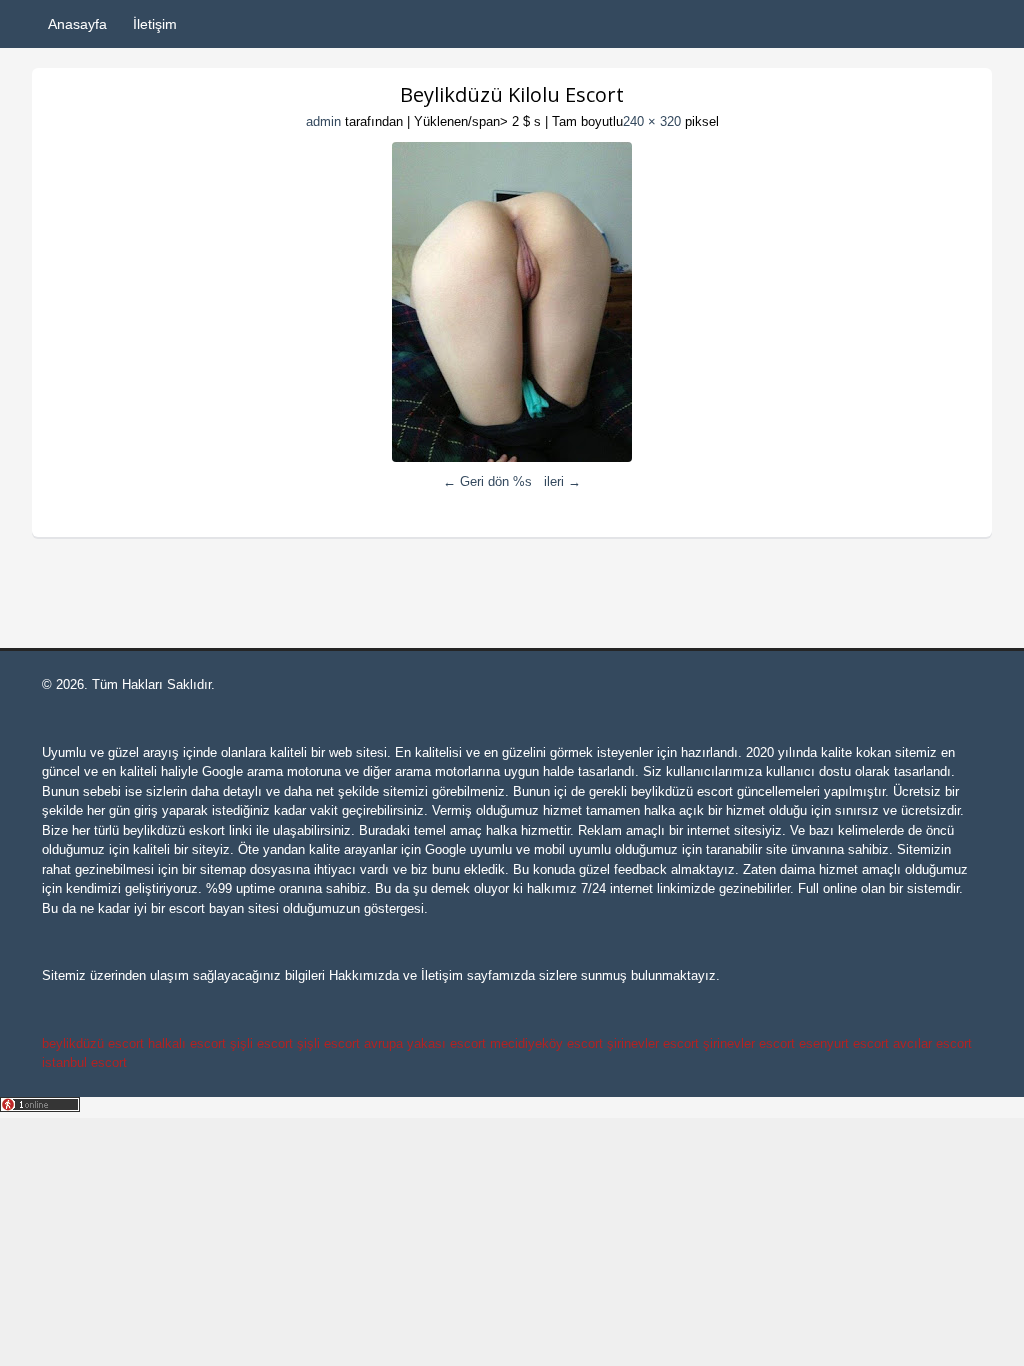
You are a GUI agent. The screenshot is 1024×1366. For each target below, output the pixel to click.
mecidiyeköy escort (546, 1043)
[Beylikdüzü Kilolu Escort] (512, 302)
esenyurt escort (844, 1043)
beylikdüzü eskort (174, 830)
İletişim (155, 24)
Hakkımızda (364, 975)
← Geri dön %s (487, 481)
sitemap (223, 869)
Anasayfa (77, 24)
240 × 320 (652, 121)
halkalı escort (187, 1043)
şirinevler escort (653, 1043)
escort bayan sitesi (224, 908)
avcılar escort (932, 1043)
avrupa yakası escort (425, 1043)
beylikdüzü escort (682, 791)
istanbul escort (84, 1062)
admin (323, 121)
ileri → (562, 481)
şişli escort (261, 1043)
